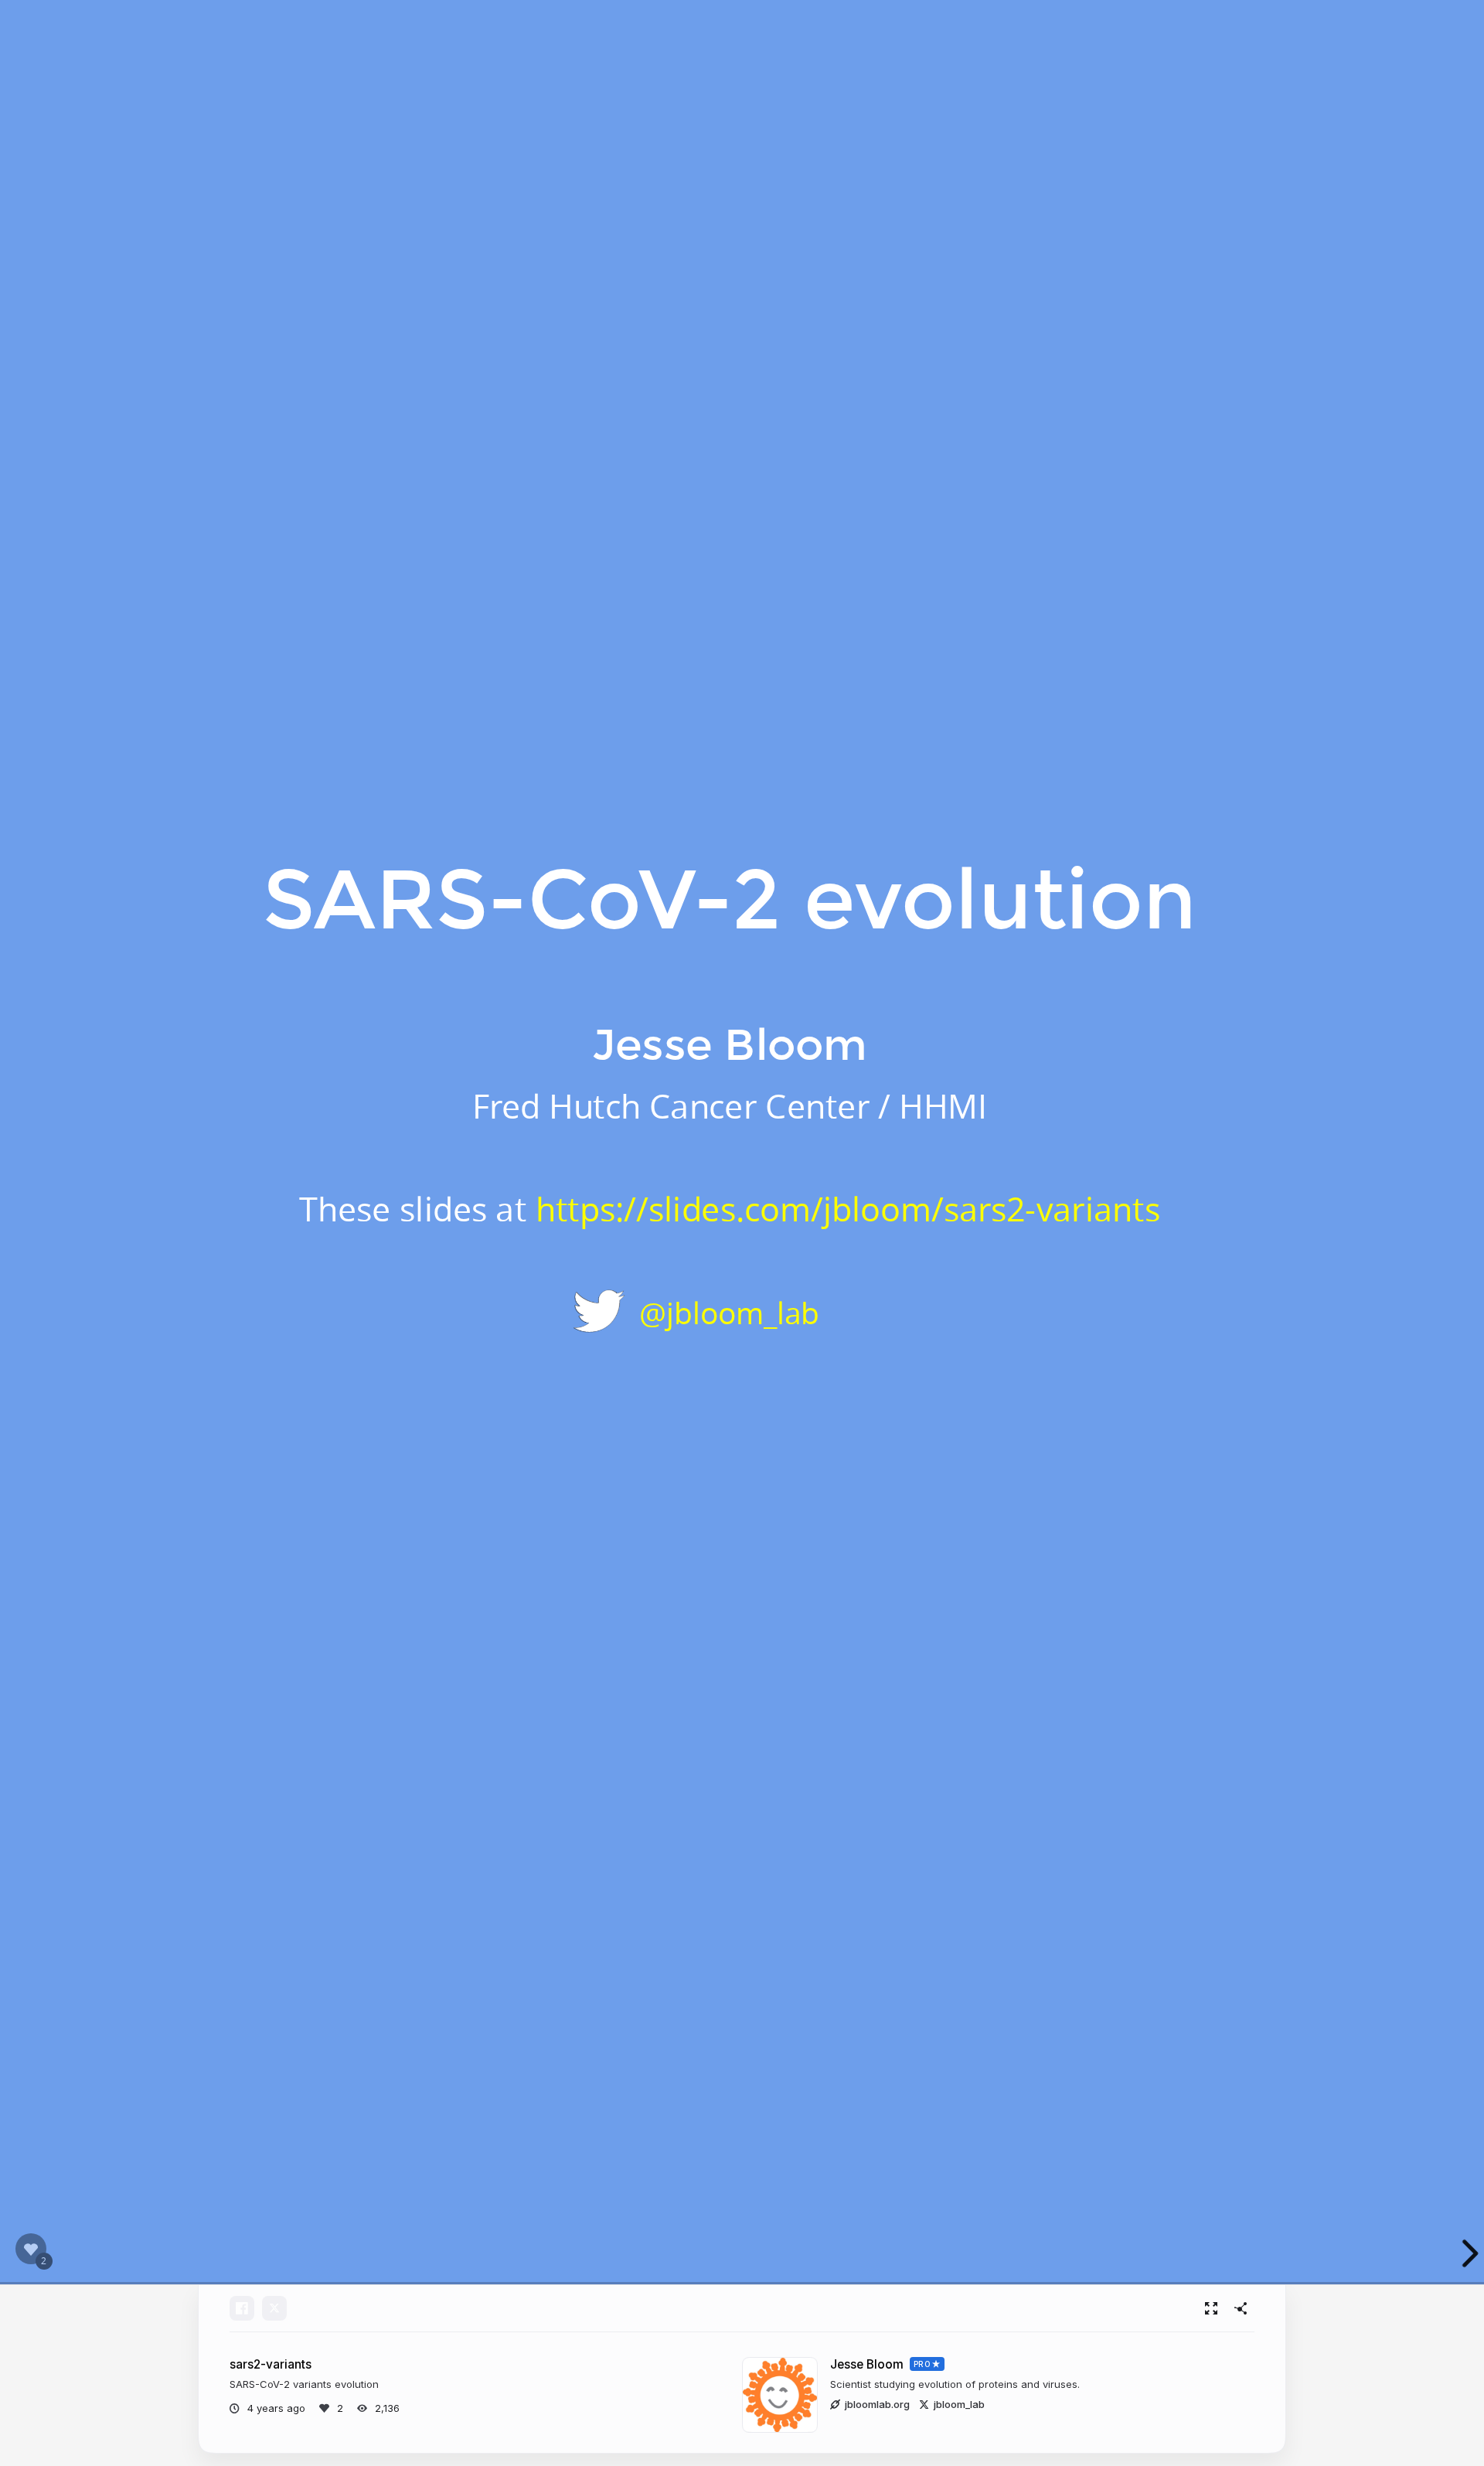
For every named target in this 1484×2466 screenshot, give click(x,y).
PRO (922, 2364)
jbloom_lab (959, 2404)
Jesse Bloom (867, 2364)
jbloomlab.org (877, 2404)
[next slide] (1460, 2253)
